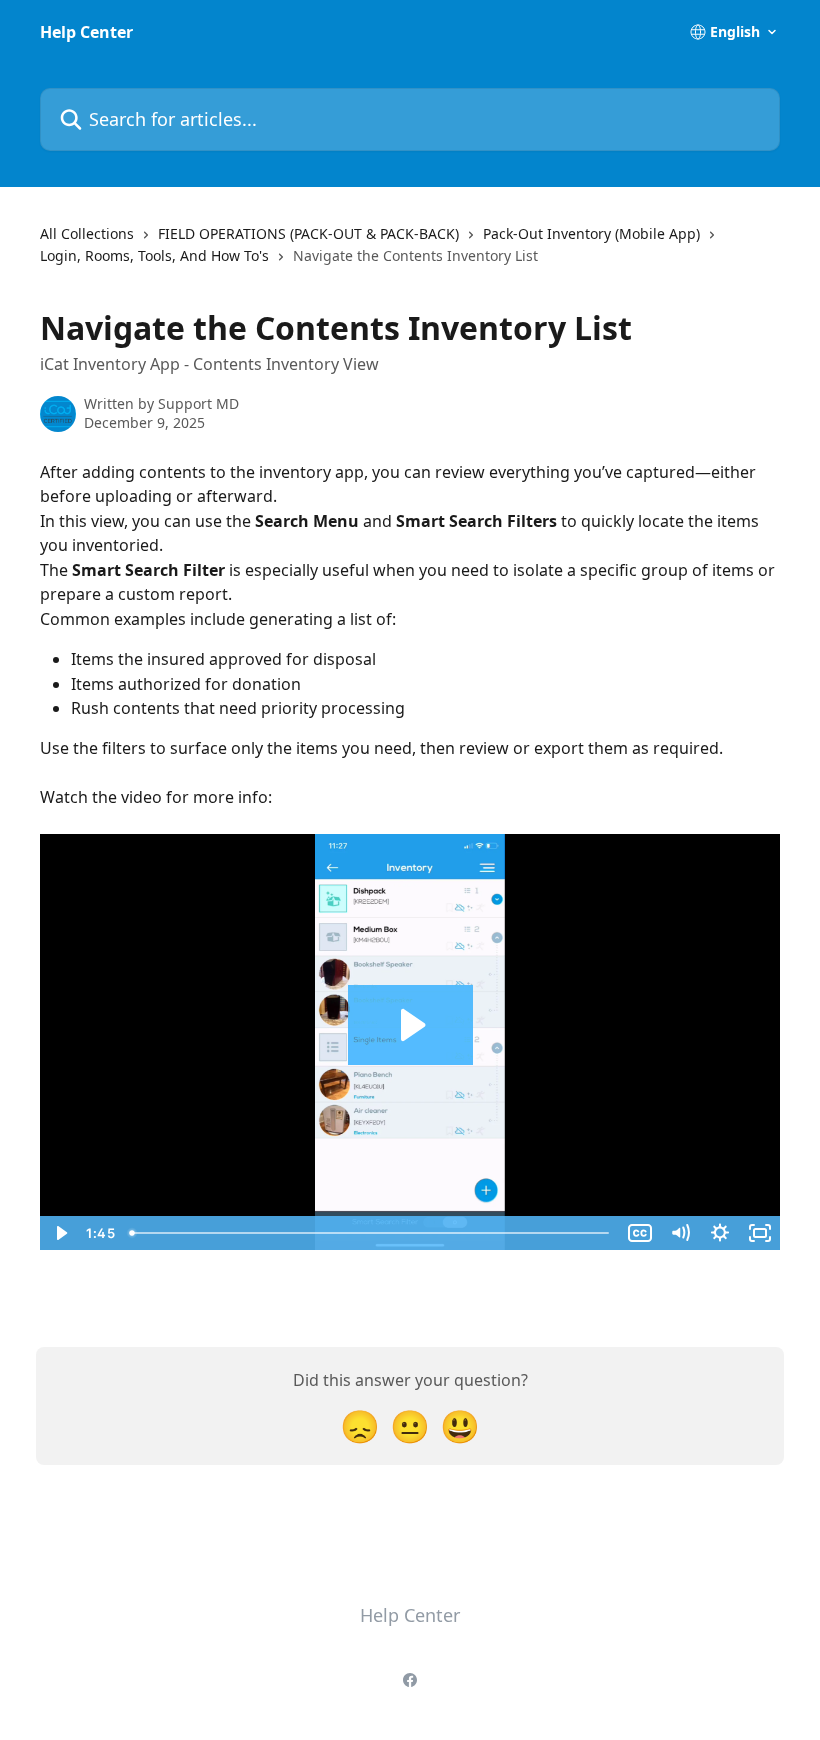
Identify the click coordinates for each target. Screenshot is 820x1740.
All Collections (87, 233)
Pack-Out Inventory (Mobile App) (591, 233)
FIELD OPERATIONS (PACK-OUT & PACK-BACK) (308, 233)
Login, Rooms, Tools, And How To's (154, 255)
